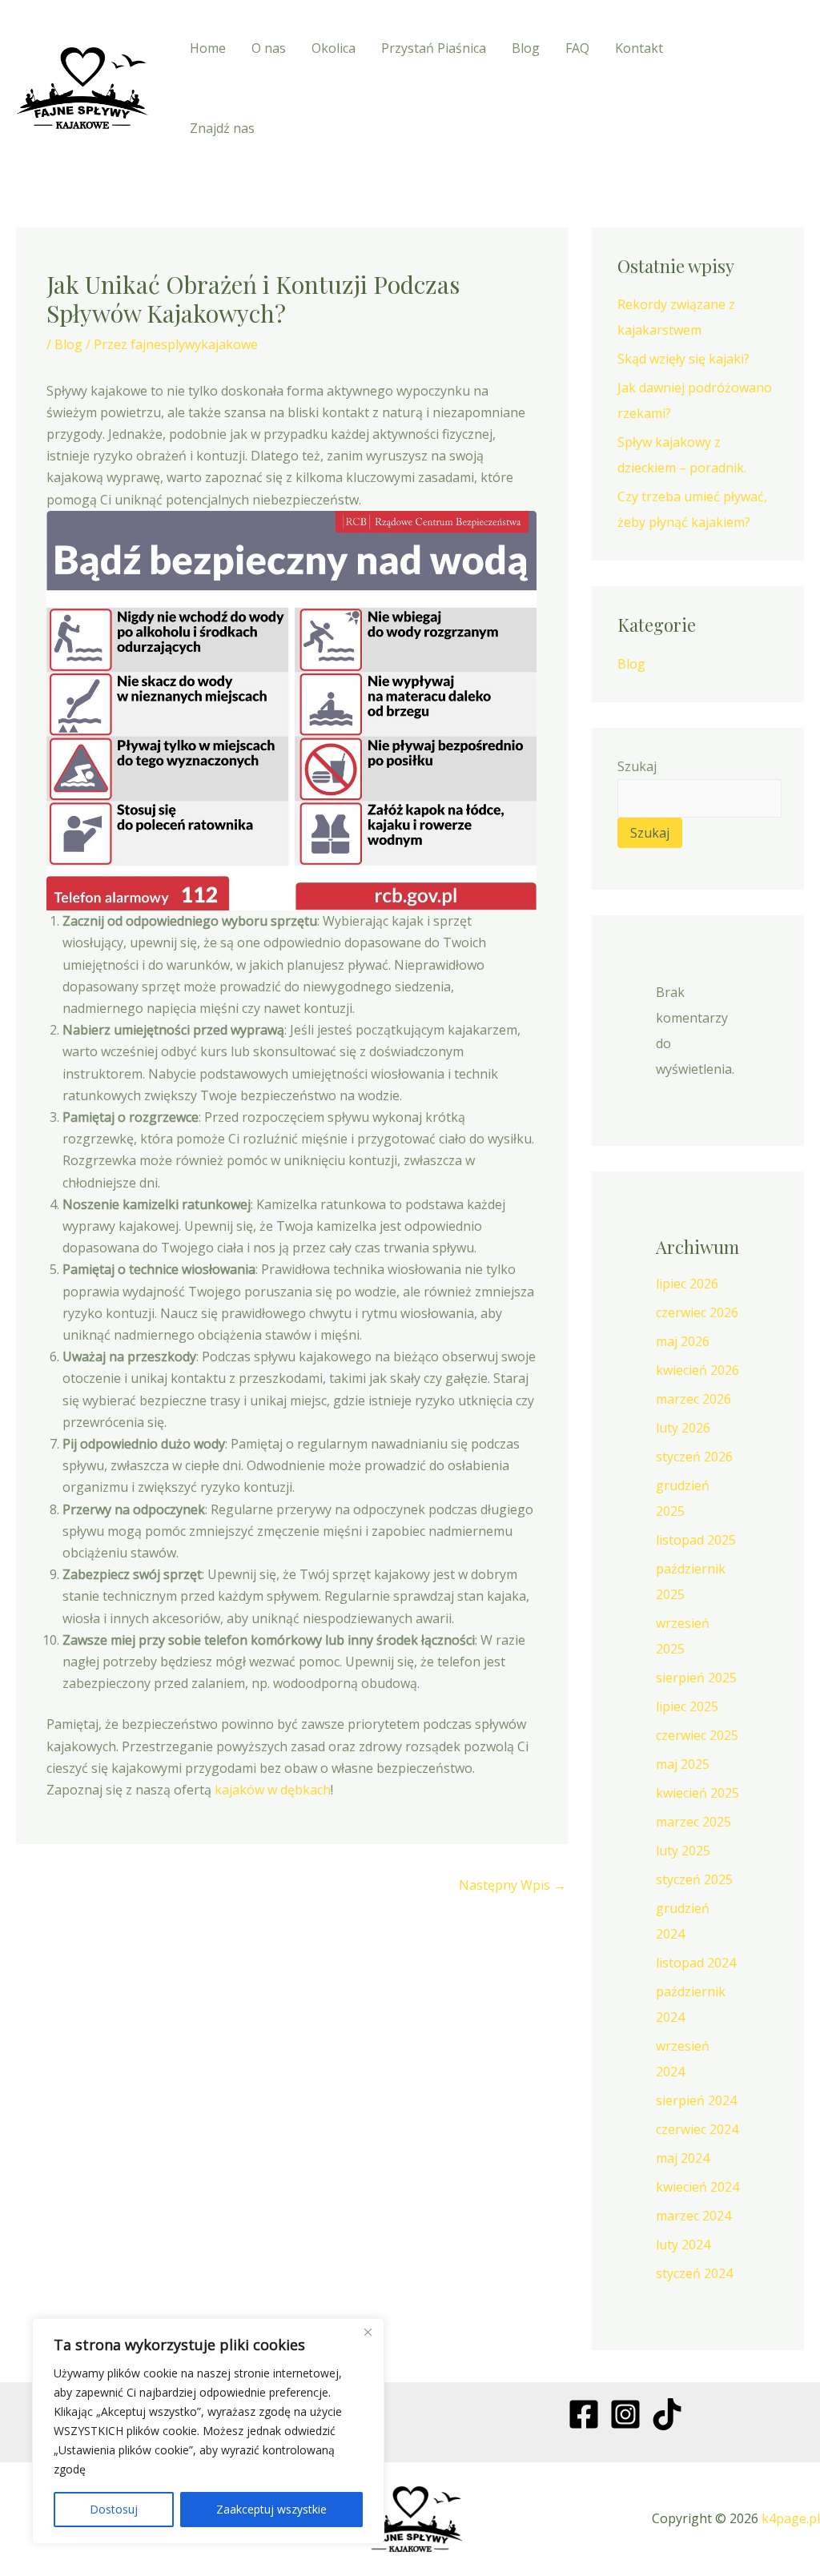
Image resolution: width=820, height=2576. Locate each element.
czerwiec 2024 (697, 2129)
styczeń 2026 (694, 1457)
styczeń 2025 (694, 1879)
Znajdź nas (222, 128)
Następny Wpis (512, 1885)
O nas (269, 48)
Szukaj (637, 766)
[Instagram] (764, 73)
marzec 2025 (693, 1822)
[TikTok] (732, 103)
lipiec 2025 (687, 1706)
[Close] (368, 2332)
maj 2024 (683, 2158)
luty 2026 (683, 1428)
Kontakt (639, 48)
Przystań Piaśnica (434, 48)
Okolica (334, 48)
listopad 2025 (696, 1540)
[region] (208, 2431)
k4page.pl (791, 2518)
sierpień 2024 (696, 2100)
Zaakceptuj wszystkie (271, 2509)
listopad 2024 (696, 1963)
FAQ (577, 48)
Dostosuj (114, 2509)
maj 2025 (683, 1764)
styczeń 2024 (694, 2273)
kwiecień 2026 (697, 1370)
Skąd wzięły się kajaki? (683, 359)
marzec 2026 (693, 1399)
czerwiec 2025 (697, 1735)
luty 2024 (683, 2244)
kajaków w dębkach (273, 1790)
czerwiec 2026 (697, 1312)
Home (208, 48)
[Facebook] (728, 73)
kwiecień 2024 (697, 2187)
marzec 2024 (693, 2216)
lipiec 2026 (687, 1284)
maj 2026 (683, 1341)
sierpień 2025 (696, 1678)
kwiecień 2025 (697, 1793)
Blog (526, 48)
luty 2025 (683, 1851)
